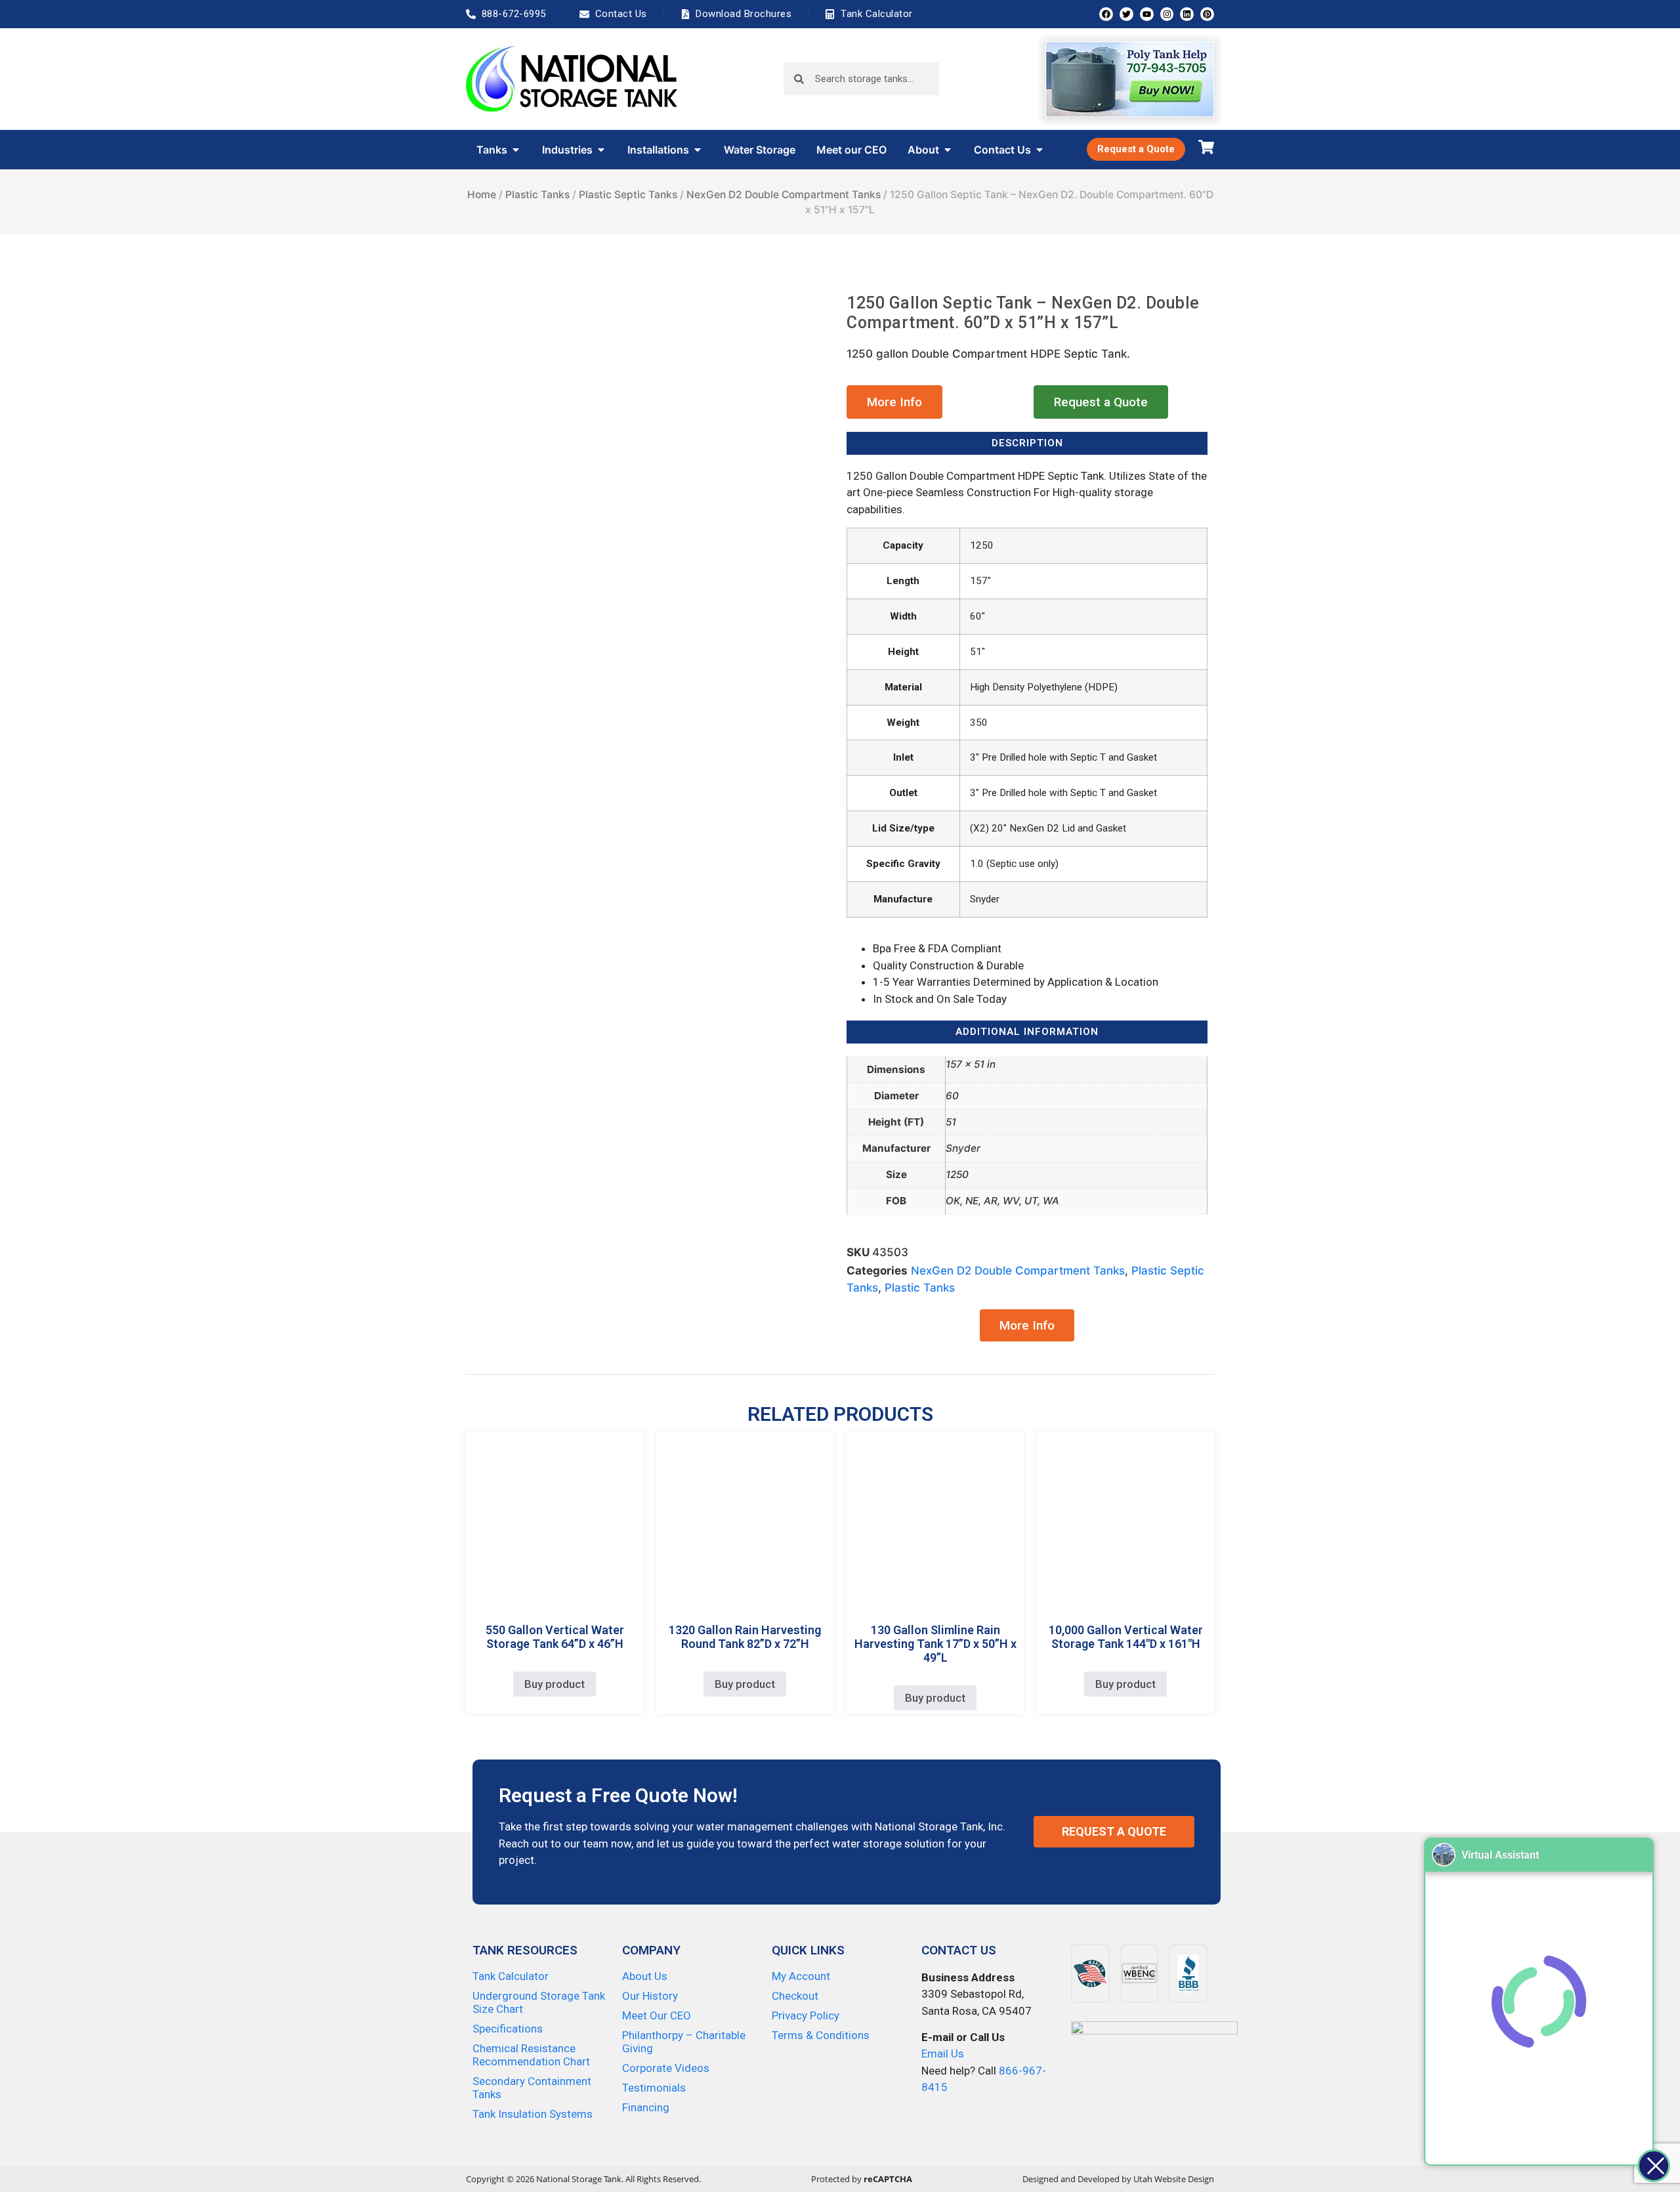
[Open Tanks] (516, 150)
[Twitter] (1126, 14)
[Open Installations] (698, 150)
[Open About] (948, 150)
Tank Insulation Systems (533, 2114)
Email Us (943, 2054)
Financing (646, 2107)
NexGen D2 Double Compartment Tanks (784, 195)
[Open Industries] (601, 150)
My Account (801, 1976)
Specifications (508, 2029)
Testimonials (654, 2088)
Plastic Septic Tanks (628, 195)
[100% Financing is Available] (1154, 2068)
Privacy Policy (806, 2015)
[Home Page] (572, 79)
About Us (645, 1976)
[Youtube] (1147, 14)
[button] (894, 402)
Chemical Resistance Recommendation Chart (531, 2055)
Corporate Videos (666, 2068)
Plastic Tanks (537, 195)
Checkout (795, 1996)
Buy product (555, 1684)
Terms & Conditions (821, 2035)
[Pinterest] (1207, 14)
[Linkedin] (1187, 14)
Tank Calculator (511, 1976)
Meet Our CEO (657, 2015)
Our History (650, 1996)
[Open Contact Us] (1039, 150)
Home (482, 195)
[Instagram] (1167, 14)
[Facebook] (1106, 14)
